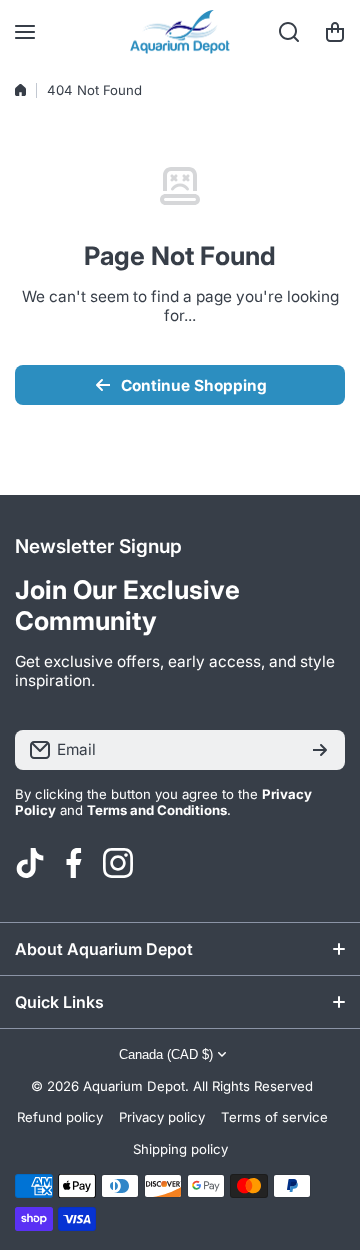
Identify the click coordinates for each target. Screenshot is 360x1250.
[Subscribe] (320, 750)
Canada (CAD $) (166, 1054)
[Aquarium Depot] (180, 32)
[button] (335, 32)
